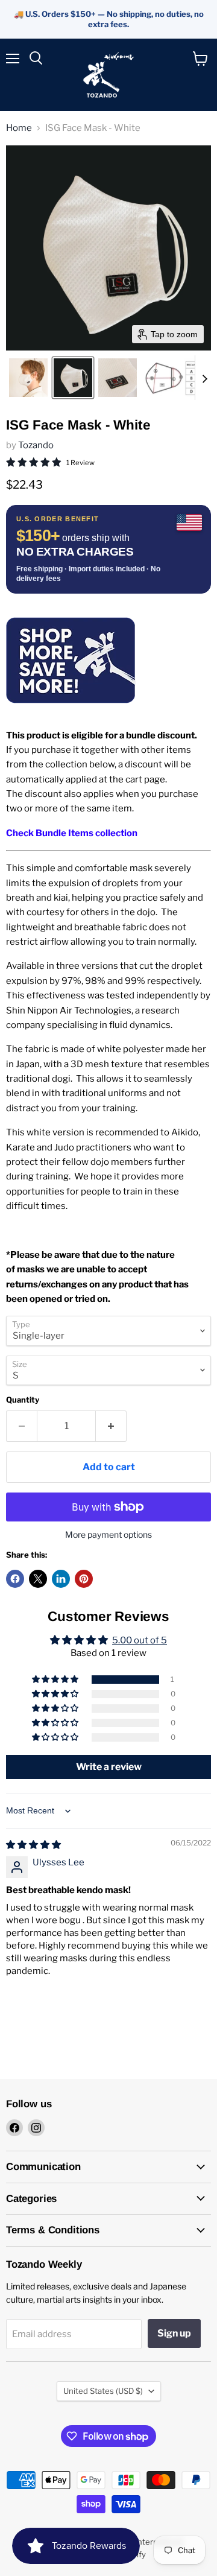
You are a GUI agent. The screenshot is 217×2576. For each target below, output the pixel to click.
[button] (28, 378)
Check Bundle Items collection (72, 833)
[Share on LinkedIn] (61, 1579)
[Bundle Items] (71, 711)
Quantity (23, 1400)
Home (19, 128)
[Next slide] (204, 378)
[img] (33, 1845)
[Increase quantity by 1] (111, 1426)
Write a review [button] (109, 1767)
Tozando (36, 445)
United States (103, 2391)
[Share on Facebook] (15, 1579)
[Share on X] (38, 1579)
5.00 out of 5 (140, 1640)
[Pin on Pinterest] (84, 1579)
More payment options (108, 1535)
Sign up (174, 2333)
